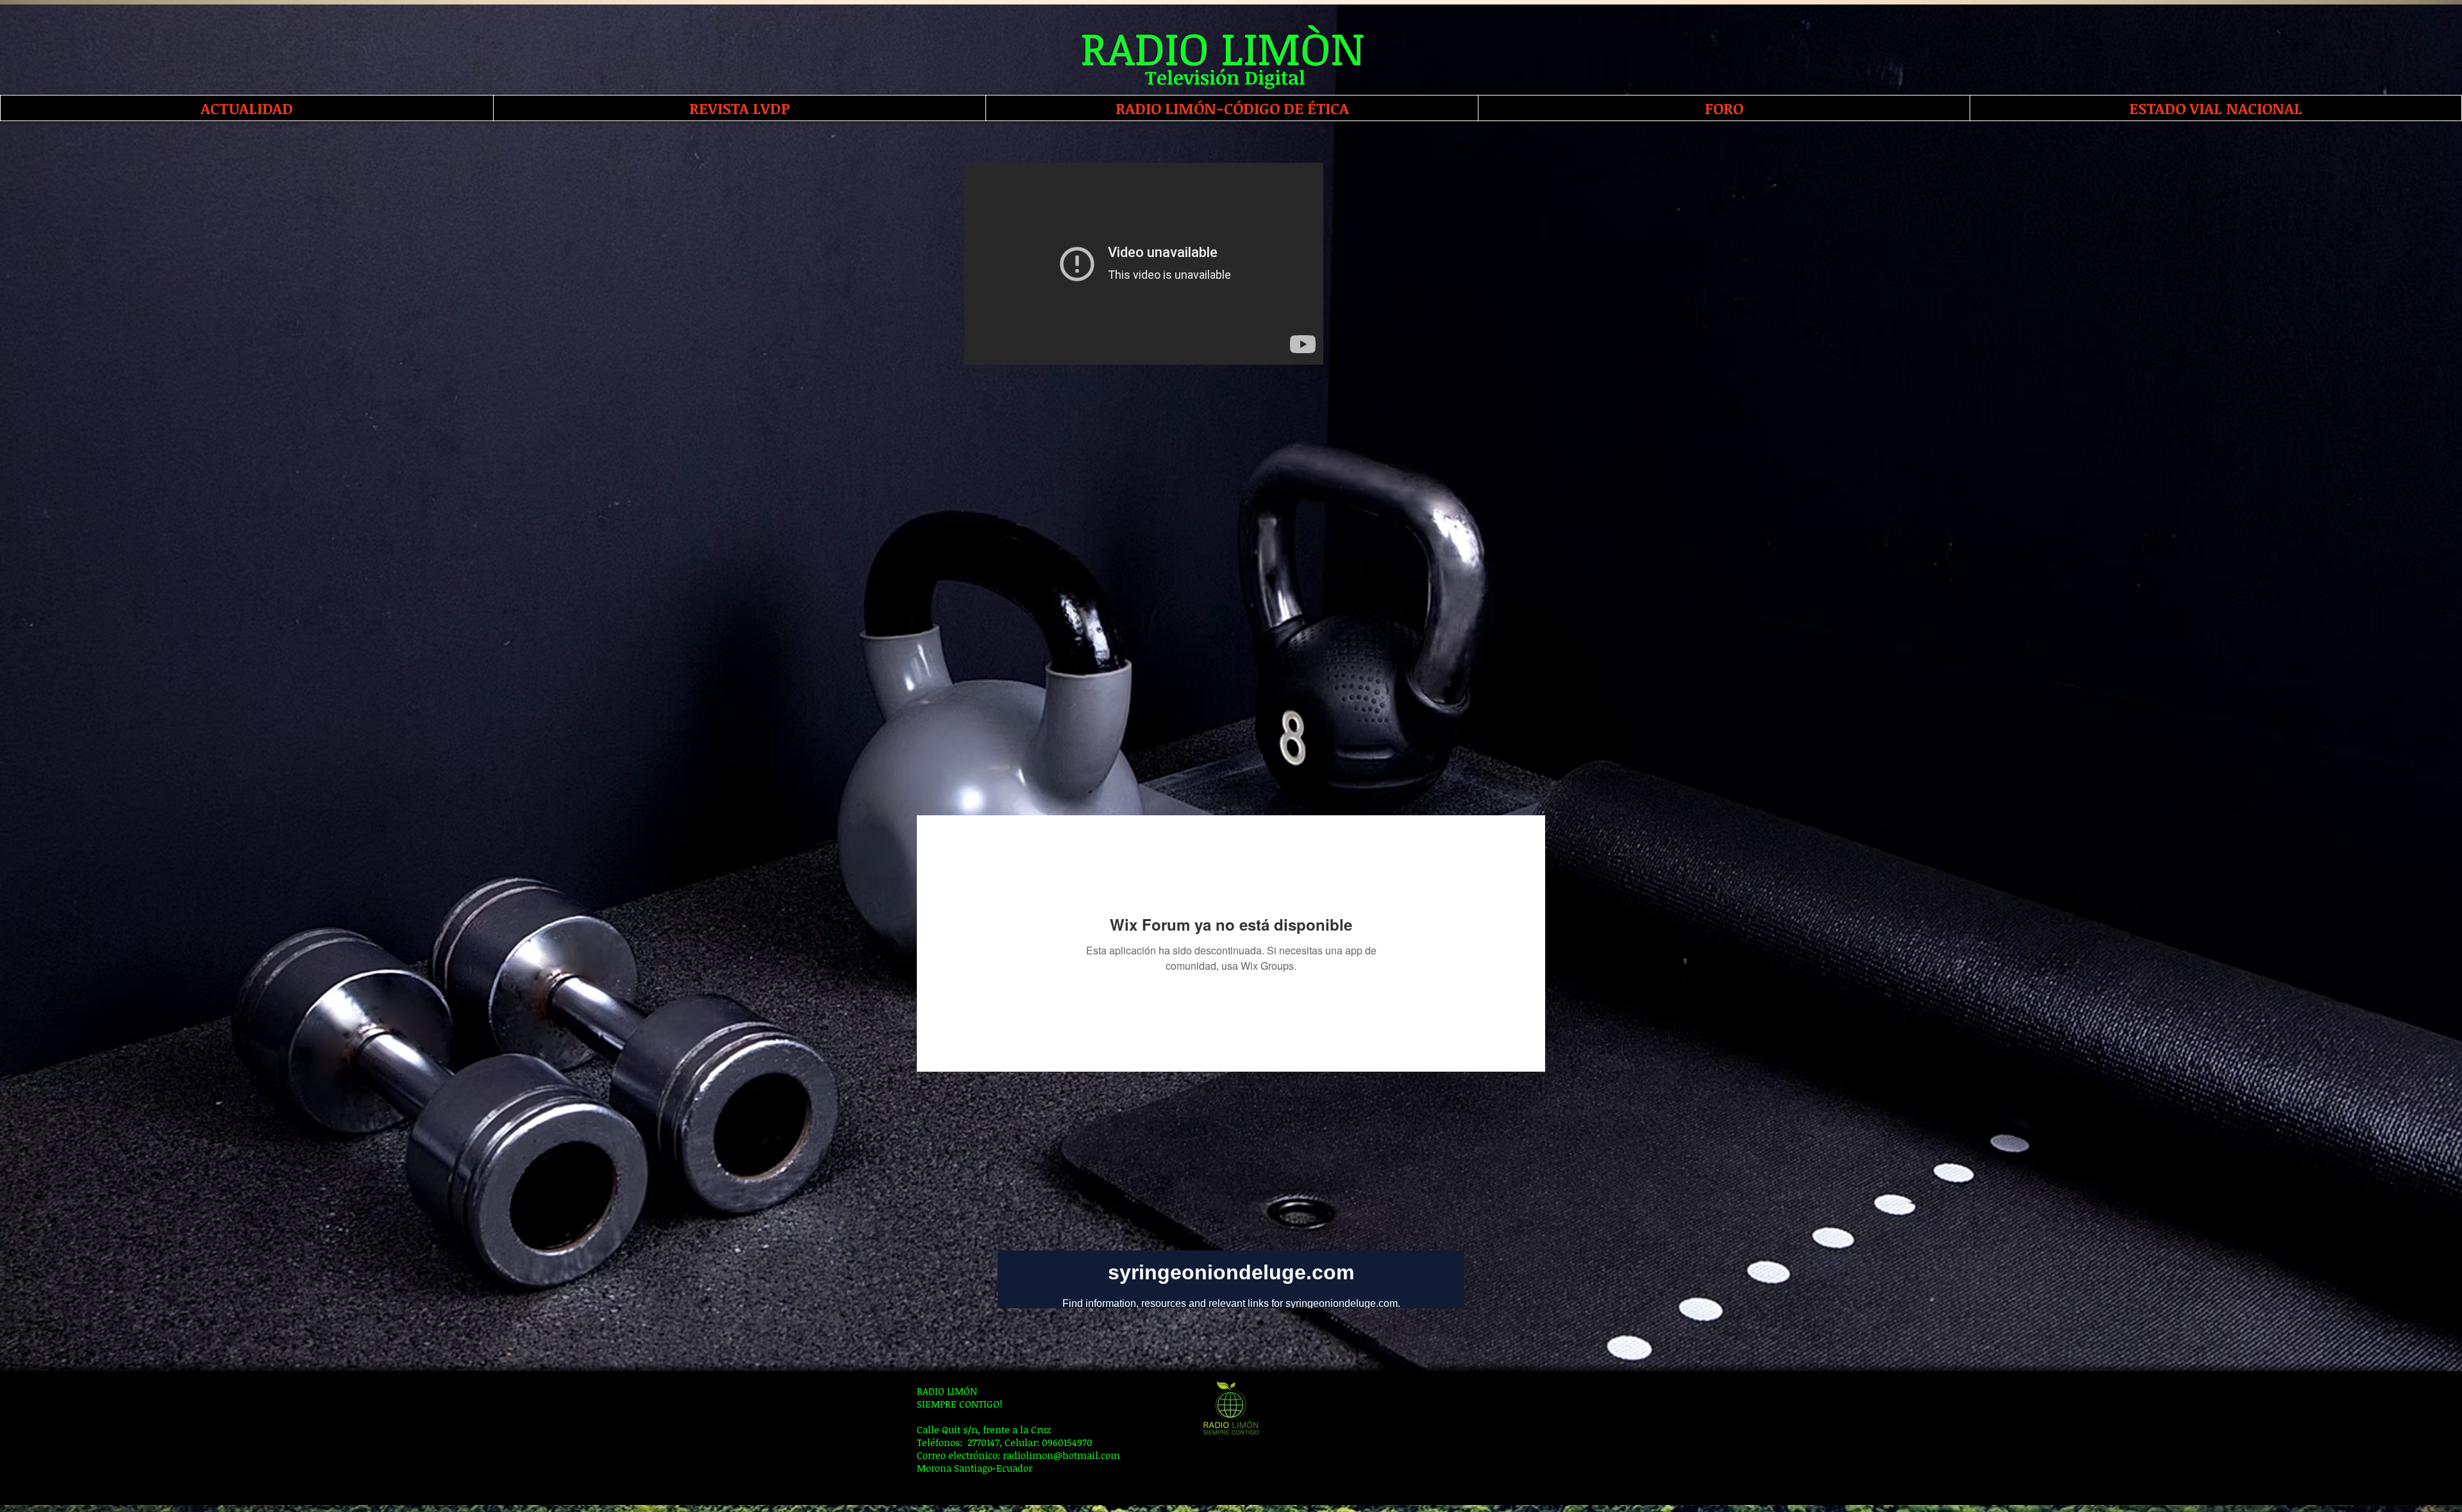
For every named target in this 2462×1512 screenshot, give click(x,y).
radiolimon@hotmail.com (1061, 1455)
